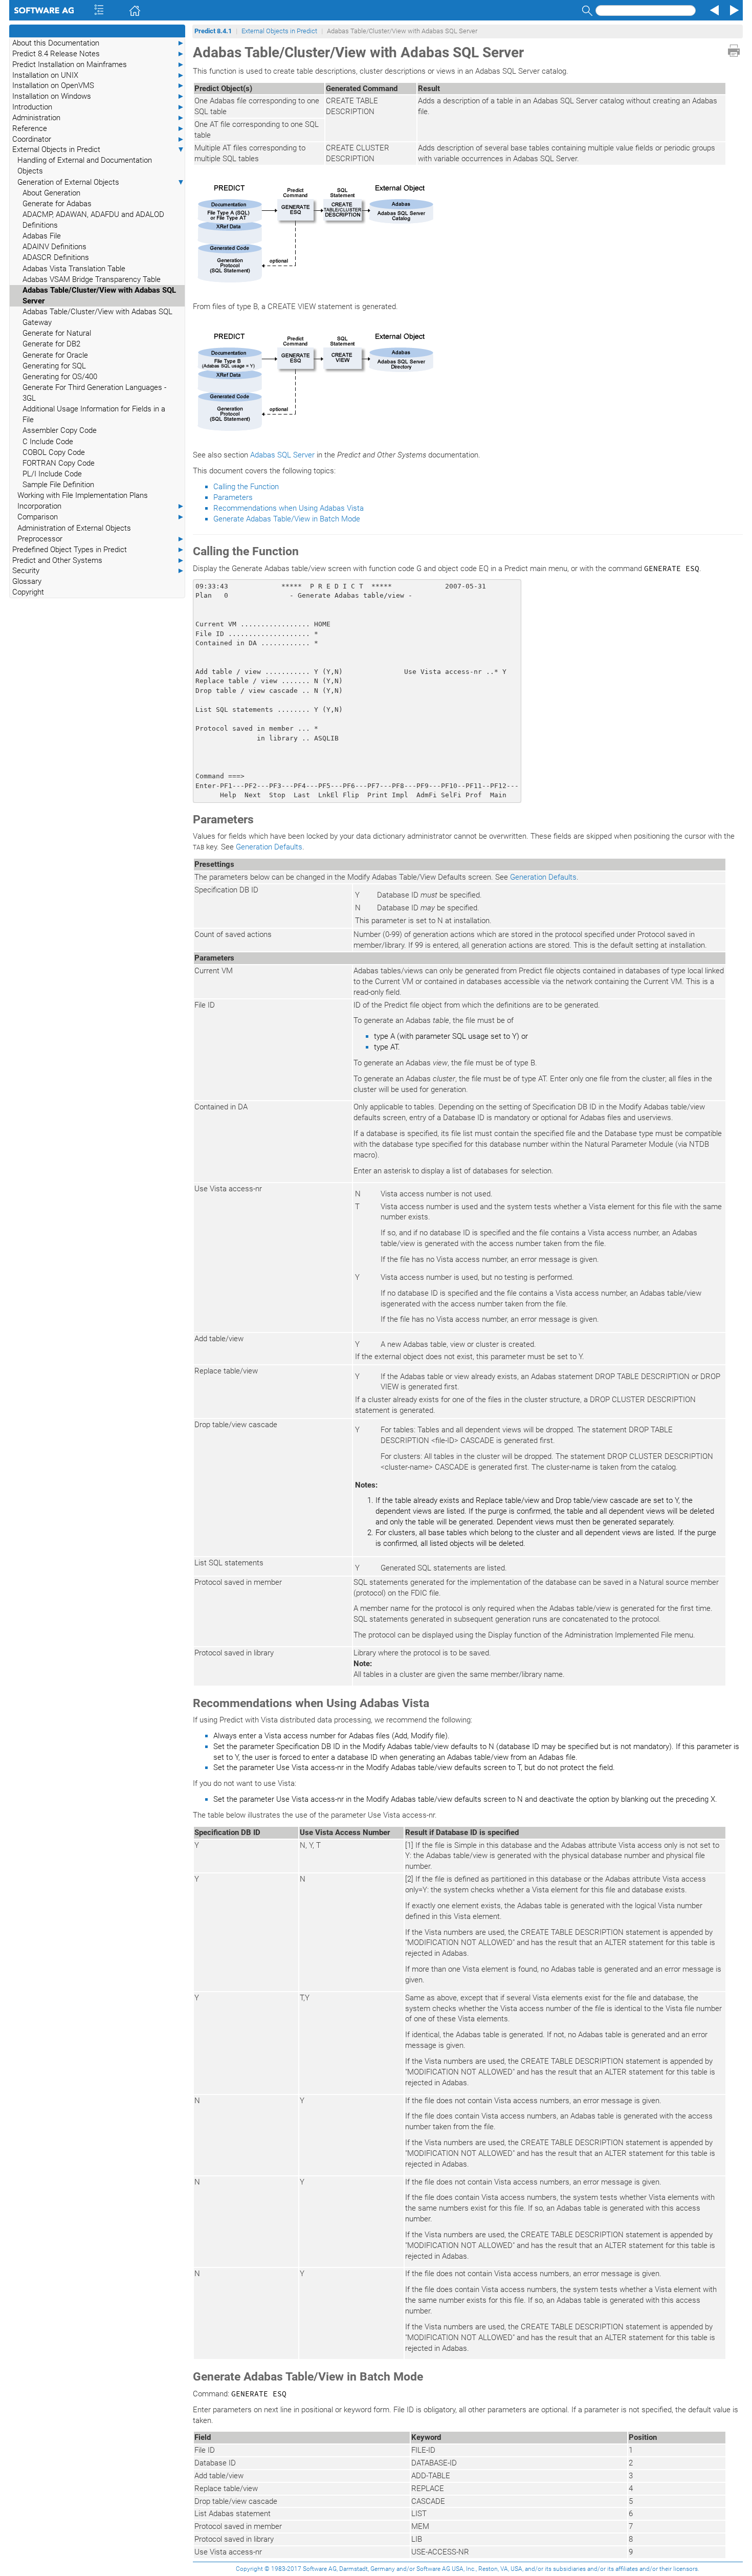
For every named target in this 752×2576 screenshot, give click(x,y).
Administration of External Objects (74, 528)
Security (98, 571)
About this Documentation (98, 43)
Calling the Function (246, 487)
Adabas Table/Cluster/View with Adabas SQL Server (99, 296)
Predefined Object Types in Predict (98, 550)
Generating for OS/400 (60, 377)
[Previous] (713, 10)
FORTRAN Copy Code (59, 463)
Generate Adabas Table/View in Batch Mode (287, 519)
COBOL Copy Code (54, 452)
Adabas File (42, 236)
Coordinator (98, 139)
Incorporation (101, 506)
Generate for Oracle (55, 355)
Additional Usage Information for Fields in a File (94, 414)
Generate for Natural (57, 333)
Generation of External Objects (101, 182)
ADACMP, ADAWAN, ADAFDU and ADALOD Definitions (93, 220)
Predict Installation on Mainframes (98, 64)
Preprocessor (101, 539)
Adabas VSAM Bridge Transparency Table (92, 279)
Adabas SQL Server (282, 455)
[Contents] (85, 10)
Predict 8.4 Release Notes (98, 54)
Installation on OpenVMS (98, 85)
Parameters (233, 497)
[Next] (733, 10)
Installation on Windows (98, 96)
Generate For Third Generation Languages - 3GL (94, 393)
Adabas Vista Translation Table (74, 269)
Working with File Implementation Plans (83, 495)
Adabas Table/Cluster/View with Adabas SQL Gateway (97, 317)
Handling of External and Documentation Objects (85, 166)
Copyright (28, 592)
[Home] (120, 10)
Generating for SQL (54, 366)
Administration (98, 118)
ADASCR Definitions (56, 257)
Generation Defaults (269, 847)
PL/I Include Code (52, 474)
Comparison (101, 517)
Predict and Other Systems (98, 560)
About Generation (51, 193)
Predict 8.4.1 (213, 31)
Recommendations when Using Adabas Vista (289, 508)
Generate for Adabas (57, 204)
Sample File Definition (58, 485)
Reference (98, 128)
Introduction (98, 107)
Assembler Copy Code (60, 430)
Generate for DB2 (51, 344)
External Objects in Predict (98, 149)
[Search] (586, 10)
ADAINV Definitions (54, 247)
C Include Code (48, 442)
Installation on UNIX (98, 75)
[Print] (734, 51)
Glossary (27, 581)
